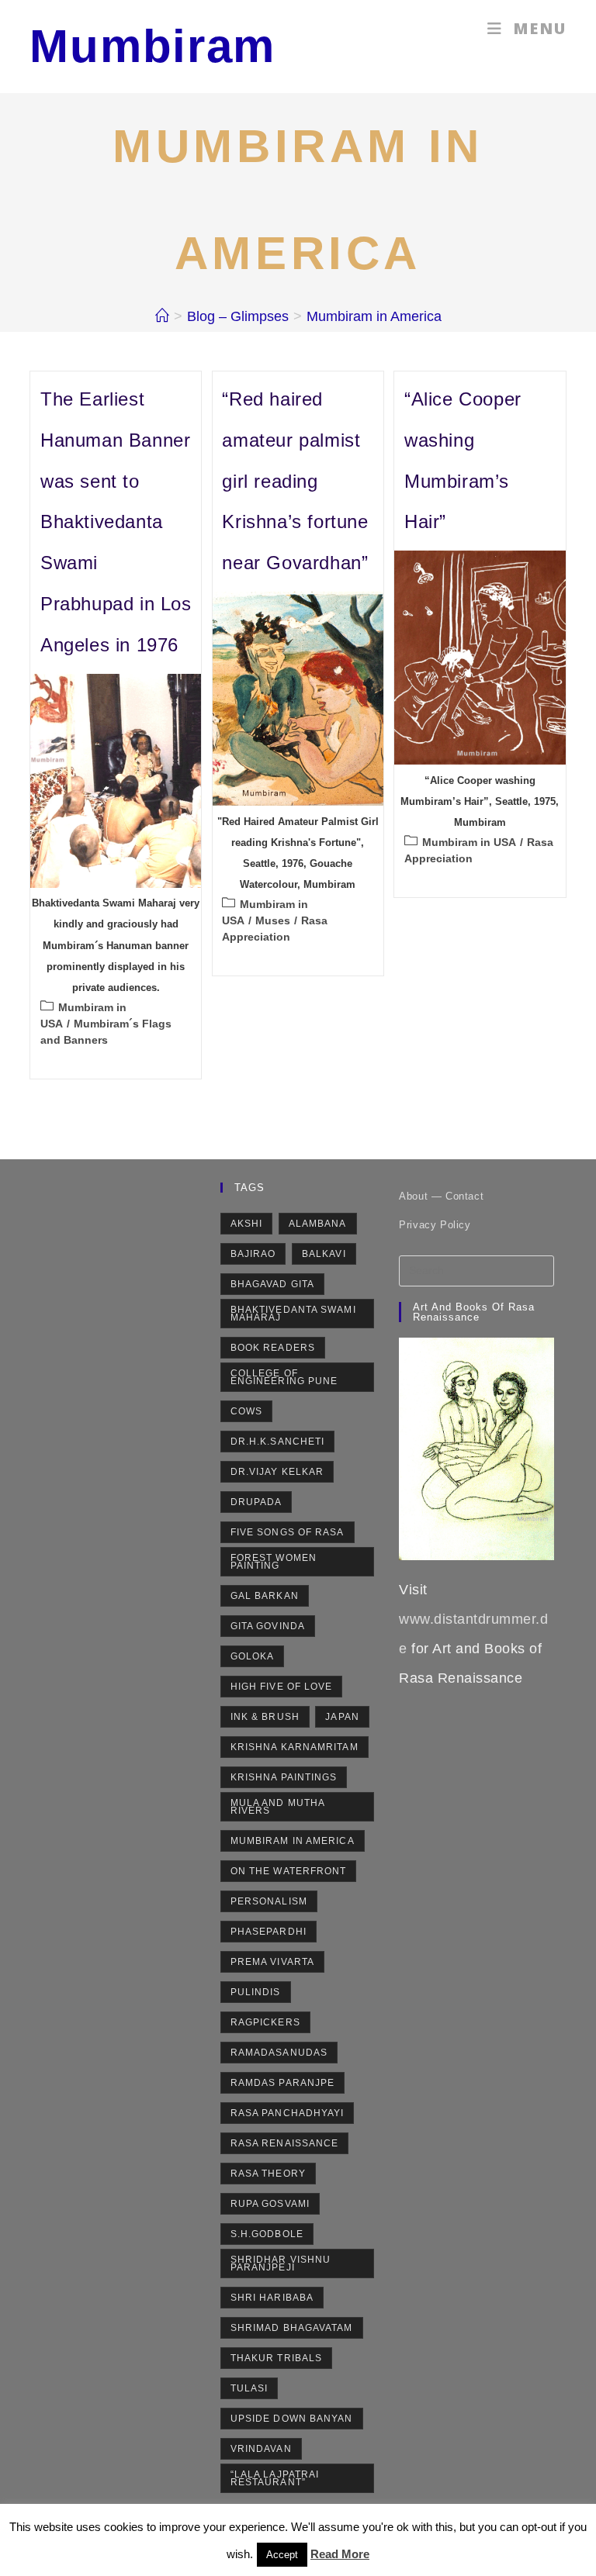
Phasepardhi (269, 1932)
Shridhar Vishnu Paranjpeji (281, 2263)
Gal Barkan (265, 1596)
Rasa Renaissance (285, 2143)
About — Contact (441, 1196)
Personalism (269, 1901)
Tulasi (249, 2388)
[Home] (162, 316)
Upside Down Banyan (292, 2419)
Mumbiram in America (374, 316)
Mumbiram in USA (469, 842)
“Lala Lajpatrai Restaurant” (275, 2478)
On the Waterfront (289, 1871)
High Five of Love (282, 1687)
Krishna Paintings (284, 1777)
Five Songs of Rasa (288, 1532)
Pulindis (256, 1992)
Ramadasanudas (279, 2053)
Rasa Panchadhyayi (288, 2113)
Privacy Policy (435, 1225)
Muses (273, 920)
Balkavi (324, 1254)
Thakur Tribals (276, 2358)
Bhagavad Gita (272, 1284)
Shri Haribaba (272, 2298)
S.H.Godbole (267, 2234)
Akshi (247, 1224)
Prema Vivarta (272, 1962)
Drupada (256, 1502)
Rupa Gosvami (270, 2204)
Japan (342, 1717)
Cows (246, 1411)
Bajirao (253, 1254)
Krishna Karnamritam (295, 1747)
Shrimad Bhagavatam (292, 2328)
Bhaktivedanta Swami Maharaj (293, 1314)
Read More (340, 2554)
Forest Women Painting (274, 1562)
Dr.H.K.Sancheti (278, 1442)
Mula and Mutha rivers (278, 1807)
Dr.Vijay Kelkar (277, 1472)
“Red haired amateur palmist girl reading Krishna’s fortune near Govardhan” (295, 481)
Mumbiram (152, 46)
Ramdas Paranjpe (283, 2083)
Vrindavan (261, 2449)
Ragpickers (265, 2022)
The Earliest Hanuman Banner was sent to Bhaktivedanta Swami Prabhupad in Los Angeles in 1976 (116, 522)
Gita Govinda (268, 1626)
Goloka (253, 1656)
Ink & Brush (265, 1717)
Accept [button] (282, 2555)
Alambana (318, 1224)
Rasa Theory (268, 2174)
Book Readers (273, 1348)
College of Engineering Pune (284, 1377)
